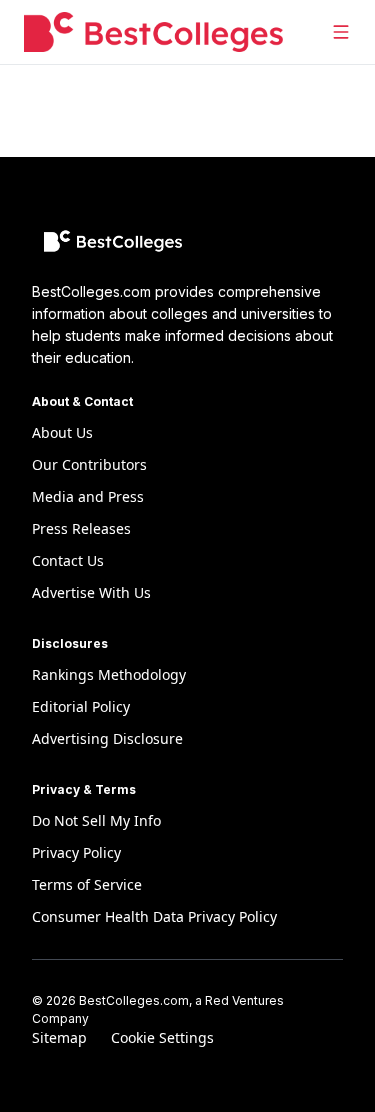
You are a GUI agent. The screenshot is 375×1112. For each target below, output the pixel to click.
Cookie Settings (162, 1037)
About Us (62, 432)
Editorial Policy (81, 706)
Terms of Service (87, 884)
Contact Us (68, 560)
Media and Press (88, 496)
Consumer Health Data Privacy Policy (154, 916)
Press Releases (81, 528)
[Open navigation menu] (341, 32)
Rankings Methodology (109, 674)
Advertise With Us (91, 592)
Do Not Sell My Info (96, 820)
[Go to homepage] (153, 32)
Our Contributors (89, 464)
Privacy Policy (76, 852)
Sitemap (59, 1037)
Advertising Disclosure (107, 738)
